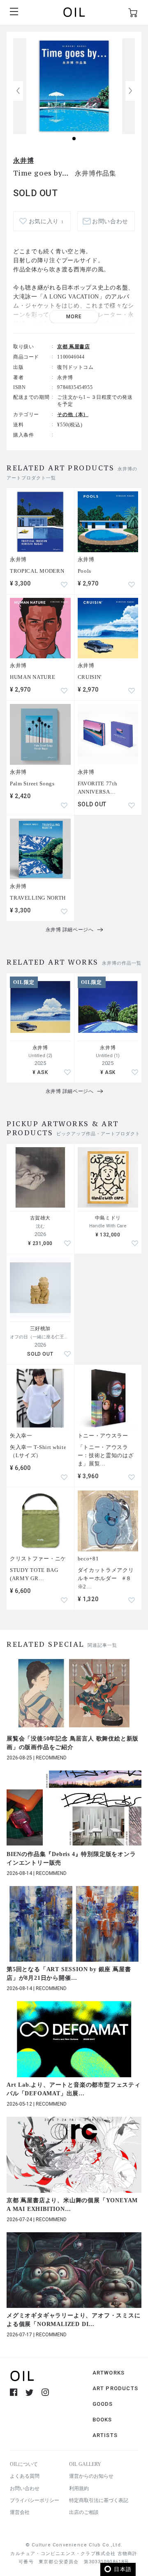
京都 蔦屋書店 (73, 347)
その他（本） (73, 414)
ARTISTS (105, 2435)
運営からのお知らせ (91, 2476)
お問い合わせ (25, 2488)
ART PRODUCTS (115, 2388)
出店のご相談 (84, 2512)
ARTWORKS (109, 2373)
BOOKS (102, 2420)
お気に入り (46, 221)
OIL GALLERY (85, 2464)
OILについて (24, 2464)
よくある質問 (25, 2476)
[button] (130, 91)
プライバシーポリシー (35, 2500)
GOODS (103, 2404)
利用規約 (79, 2488)
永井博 (23, 161)
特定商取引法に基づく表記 (99, 2500)
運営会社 (20, 2512)
